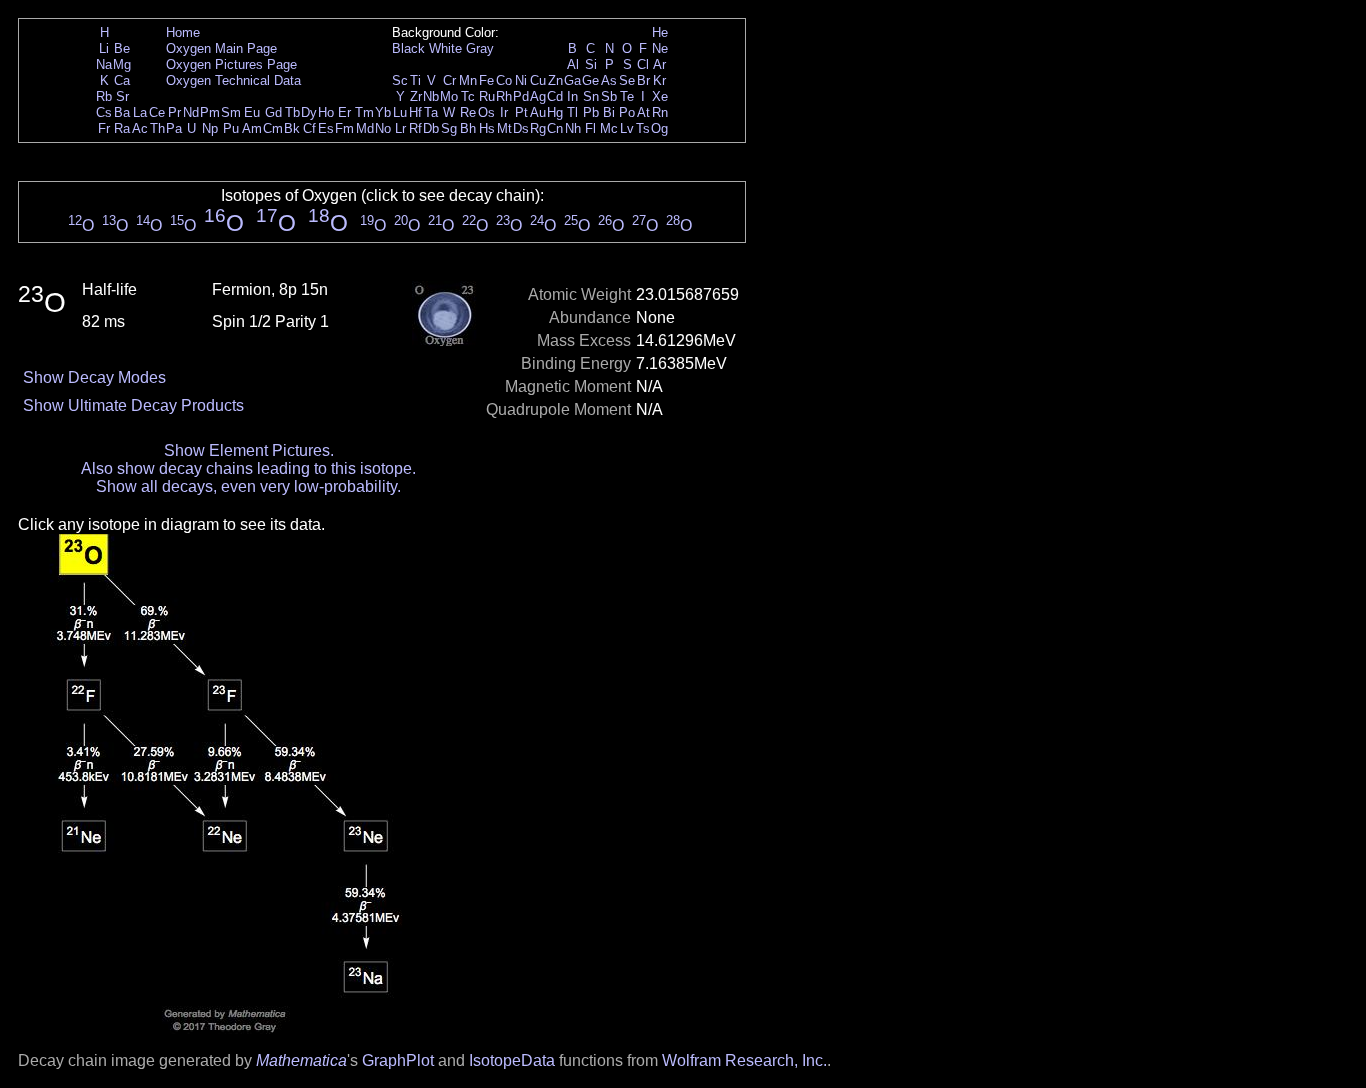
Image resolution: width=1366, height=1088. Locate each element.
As (609, 80)
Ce (157, 112)
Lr (400, 128)
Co (504, 80)
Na (104, 64)
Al (573, 64)
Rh (504, 96)
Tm (364, 112)
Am (252, 128)
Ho (326, 112)
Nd (191, 112)
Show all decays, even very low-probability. (248, 486)
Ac (140, 128)
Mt (504, 128)
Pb (591, 112)
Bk (292, 128)
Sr (122, 96)
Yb (383, 112)
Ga (572, 80)
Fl (590, 128)
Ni (521, 80)
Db (431, 128)
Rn (660, 112)
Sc (400, 80)
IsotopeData (512, 1060)
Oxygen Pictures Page (231, 64)
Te (627, 96)
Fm (344, 128)
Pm (210, 112)
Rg (538, 128)
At (643, 112)
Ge (590, 80)
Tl (572, 112)
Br (643, 80)
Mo (449, 96)
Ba (122, 112)
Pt (521, 112)
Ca (122, 80)
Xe (660, 96)
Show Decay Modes (94, 377)
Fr (104, 128)
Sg (449, 128)
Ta (431, 112)
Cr (449, 80)
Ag (538, 96)
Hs (487, 128)
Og (659, 128)
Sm (231, 112)
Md (365, 128)
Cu (538, 80)
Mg (122, 64)
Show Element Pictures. (249, 450)
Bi (609, 112)
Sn (591, 96)
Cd (555, 96)
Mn (468, 80)
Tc (468, 96)
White (445, 48)
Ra (122, 128)
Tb (292, 112)
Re (468, 112)
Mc (609, 128)
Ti (415, 80)
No (383, 128)
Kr (659, 80)
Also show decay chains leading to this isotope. (248, 468)
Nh (573, 128)
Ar (659, 64)
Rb (104, 96)
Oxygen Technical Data (233, 80)
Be (122, 48)
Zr (416, 96)
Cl (643, 64)
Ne (660, 48)
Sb (609, 96)
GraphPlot (398, 1060)
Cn (555, 128)
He (660, 32)
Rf (415, 128)
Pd (521, 96)
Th (157, 128)
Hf (415, 112)
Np (210, 128)
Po (627, 112)
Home (183, 32)
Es (326, 128)
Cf (309, 128)
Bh (468, 128)
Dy (309, 112)
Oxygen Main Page (221, 48)
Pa (174, 128)
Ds (521, 128)
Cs (104, 112)
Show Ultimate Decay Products (133, 405)
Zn (555, 80)
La (140, 112)
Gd (273, 112)
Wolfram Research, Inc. (744, 1060)
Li (104, 48)
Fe (486, 80)
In (572, 96)
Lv (627, 128)
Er (344, 112)
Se (627, 80)
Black (408, 48)
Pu (231, 128)
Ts (643, 128)
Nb (431, 96)
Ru (487, 96)
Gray (480, 48)
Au (538, 112)
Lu (400, 112)
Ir (504, 112)
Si (591, 64)
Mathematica (301, 1060)
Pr (174, 112)
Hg (555, 112)
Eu (252, 112)
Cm (273, 128)
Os (486, 112)
